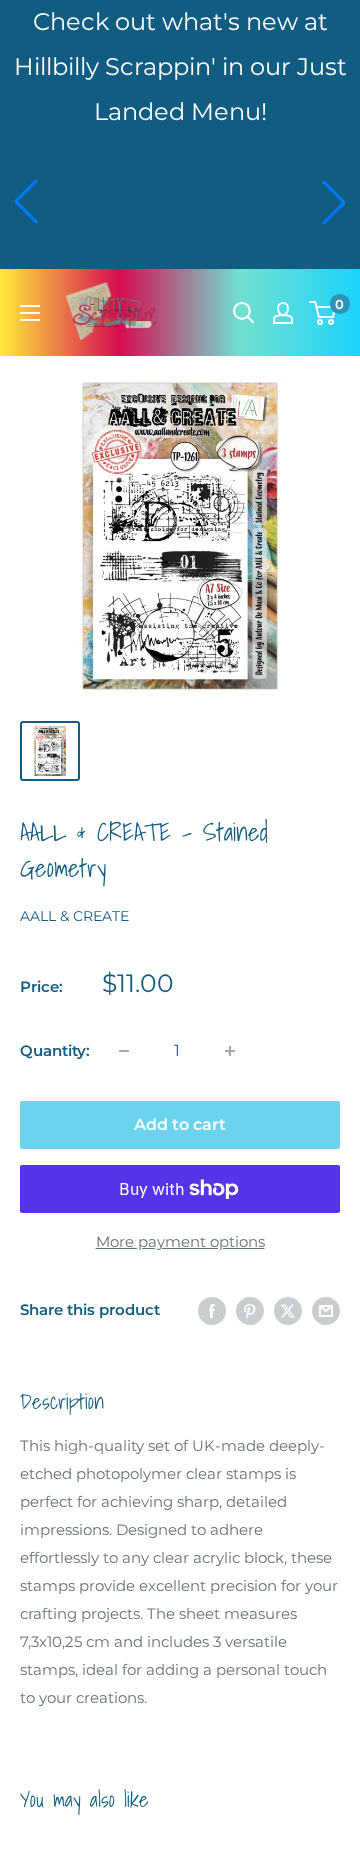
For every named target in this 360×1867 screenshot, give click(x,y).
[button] (26, 202)
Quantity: (55, 1050)
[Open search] (244, 313)
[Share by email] (326, 1310)
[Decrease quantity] (124, 1051)
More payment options (180, 1241)
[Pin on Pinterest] (250, 1310)
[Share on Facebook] (212, 1310)
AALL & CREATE (74, 916)
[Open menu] (30, 313)
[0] (323, 313)
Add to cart (180, 1124)
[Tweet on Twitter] (288, 1310)
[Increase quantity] (230, 1051)
